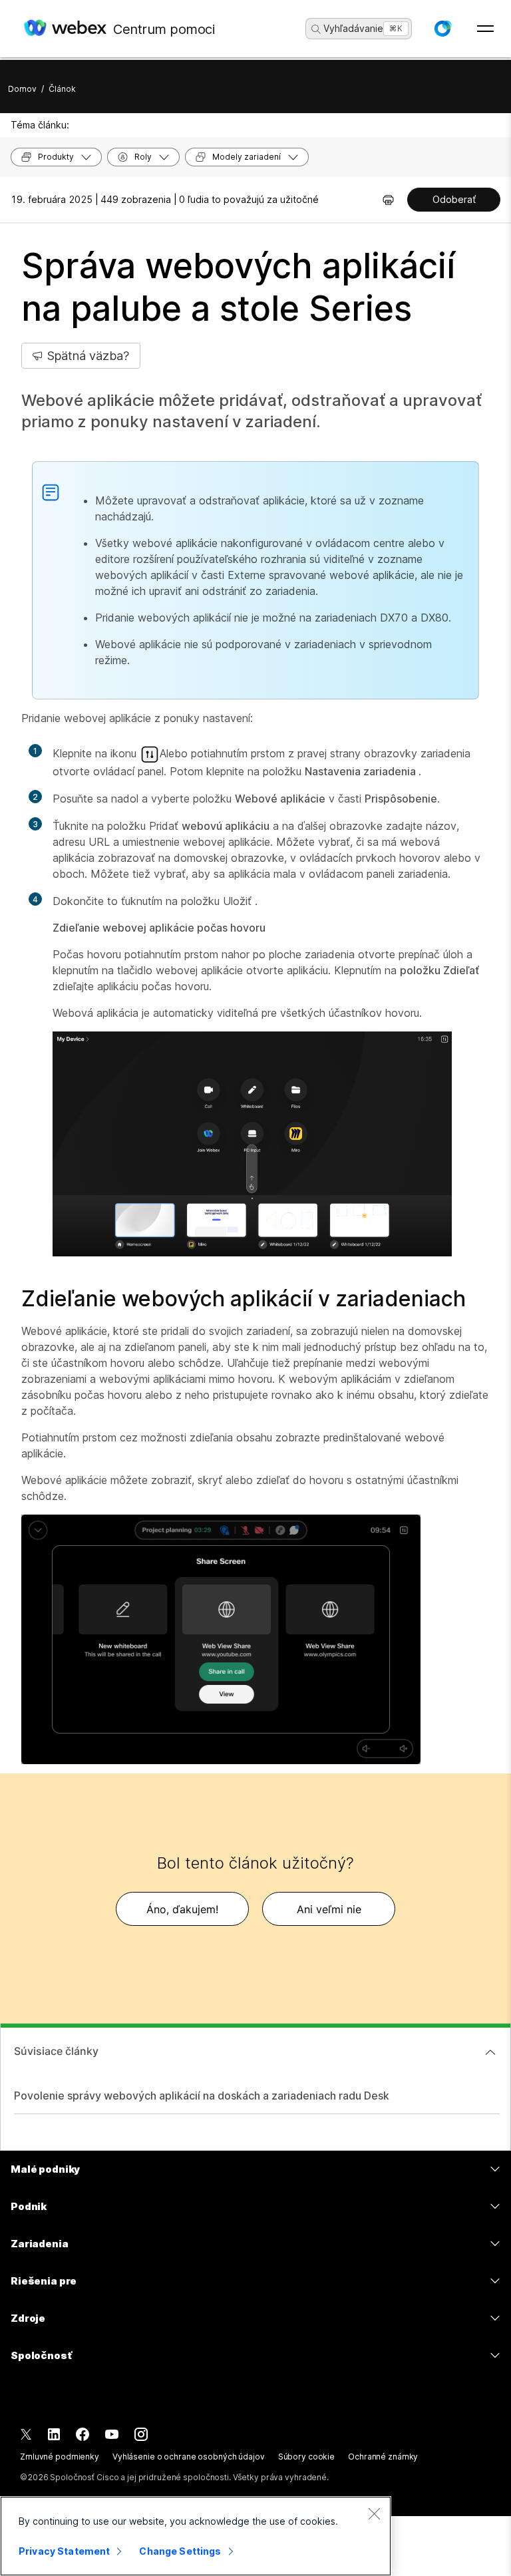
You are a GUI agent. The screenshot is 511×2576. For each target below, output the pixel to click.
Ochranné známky (383, 2457)
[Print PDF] (388, 200)
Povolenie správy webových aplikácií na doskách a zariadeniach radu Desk (202, 2096)
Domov (22, 89)
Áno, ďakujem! (182, 1909)
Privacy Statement (64, 2551)
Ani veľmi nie (329, 1909)
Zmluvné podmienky (60, 2457)
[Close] (374, 2513)
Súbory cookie (306, 2457)
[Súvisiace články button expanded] (490, 2052)
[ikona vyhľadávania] (316, 29)
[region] (196, 2536)
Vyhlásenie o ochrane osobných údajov (189, 2457)
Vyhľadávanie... (357, 28)
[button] (442, 29)
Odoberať (454, 199)
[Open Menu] (485, 29)
